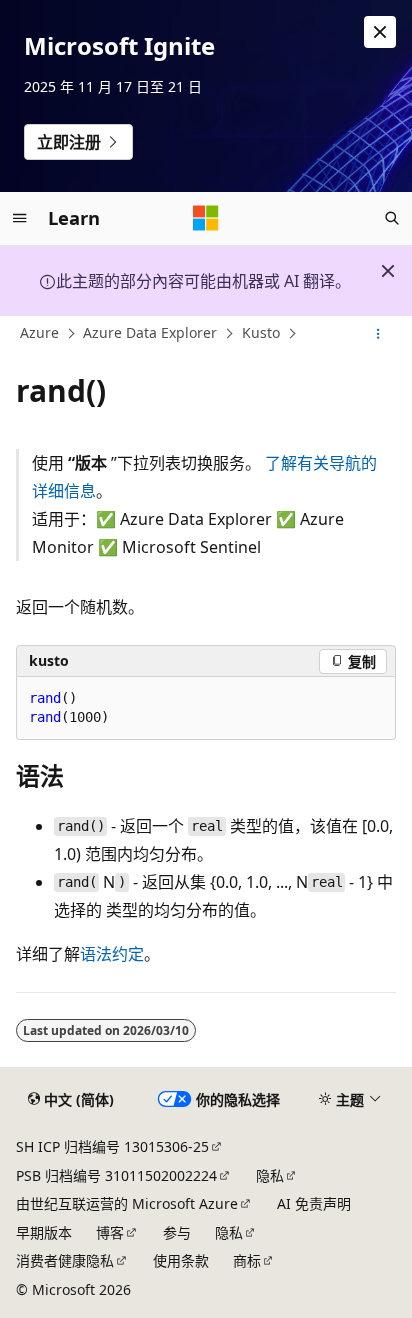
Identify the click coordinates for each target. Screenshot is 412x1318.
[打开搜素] (392, 218)
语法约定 (112, 954)
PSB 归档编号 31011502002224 (116, 1175)
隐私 (270, 1175)
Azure (39, 333)
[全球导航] (20, 218)
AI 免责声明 (314, 1203)
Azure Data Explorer (150, 333)
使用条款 (181, 1260)
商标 (247, 1260)
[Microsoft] (206, 218)
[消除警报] (380, 32)
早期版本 (44, 1232)
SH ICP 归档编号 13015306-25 (112, 1146)
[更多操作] (378, 334)
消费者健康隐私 (65, 1260)
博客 (110, 1232)
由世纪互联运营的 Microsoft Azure (127, 1203)
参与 (177, 1232)
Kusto (261, 333)
